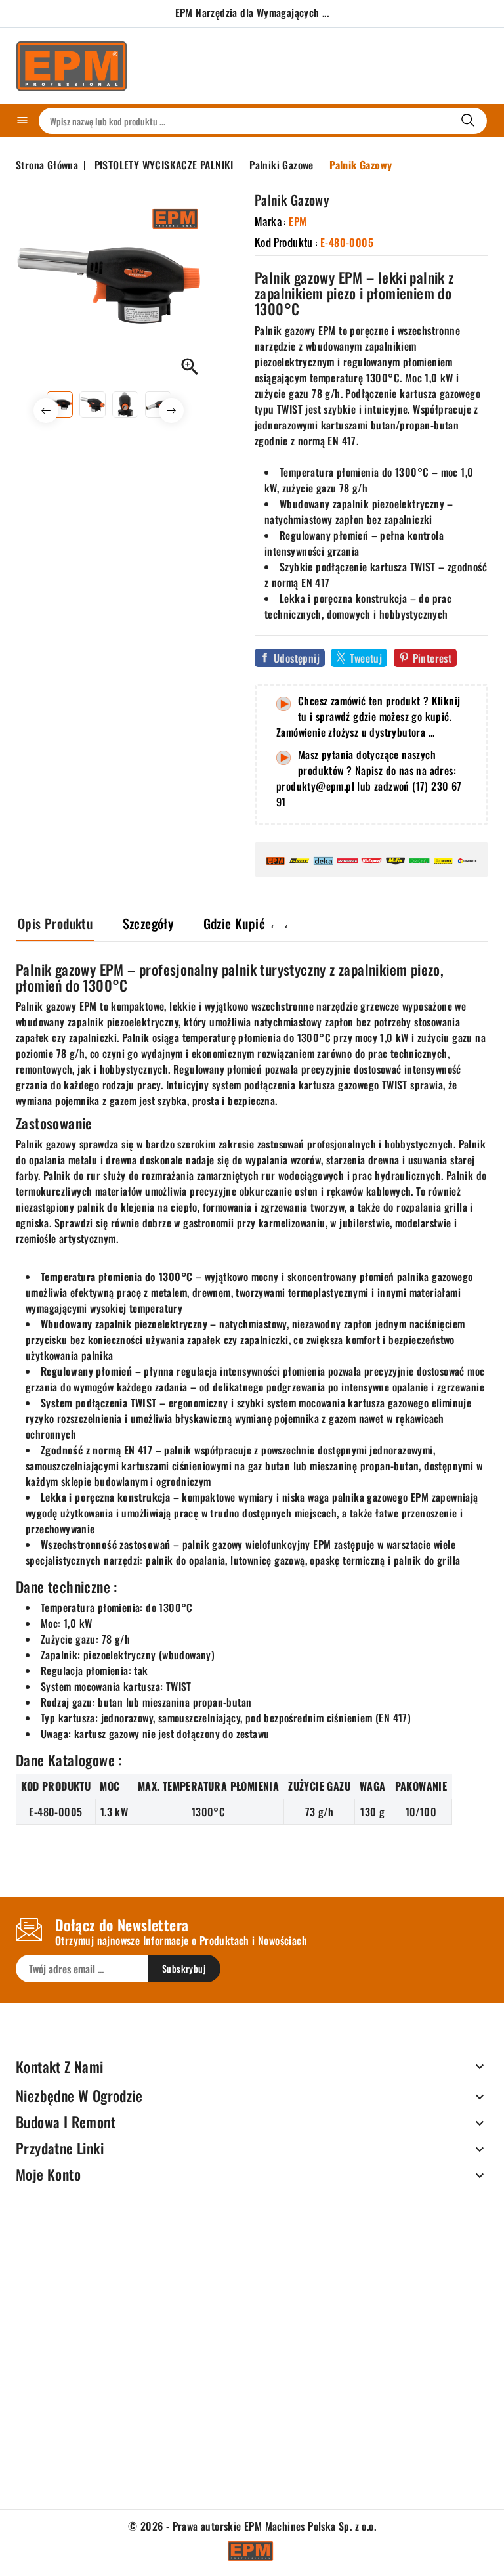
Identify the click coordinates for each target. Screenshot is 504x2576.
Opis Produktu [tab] (55, 923)
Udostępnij (297, 658)
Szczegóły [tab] (148, 923)
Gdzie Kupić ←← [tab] (250, 923)
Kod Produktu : (286, 242)
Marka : (270, 221)
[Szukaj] (468, 120)
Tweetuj (366, 658)
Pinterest (432, 658)
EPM (298, 221)
